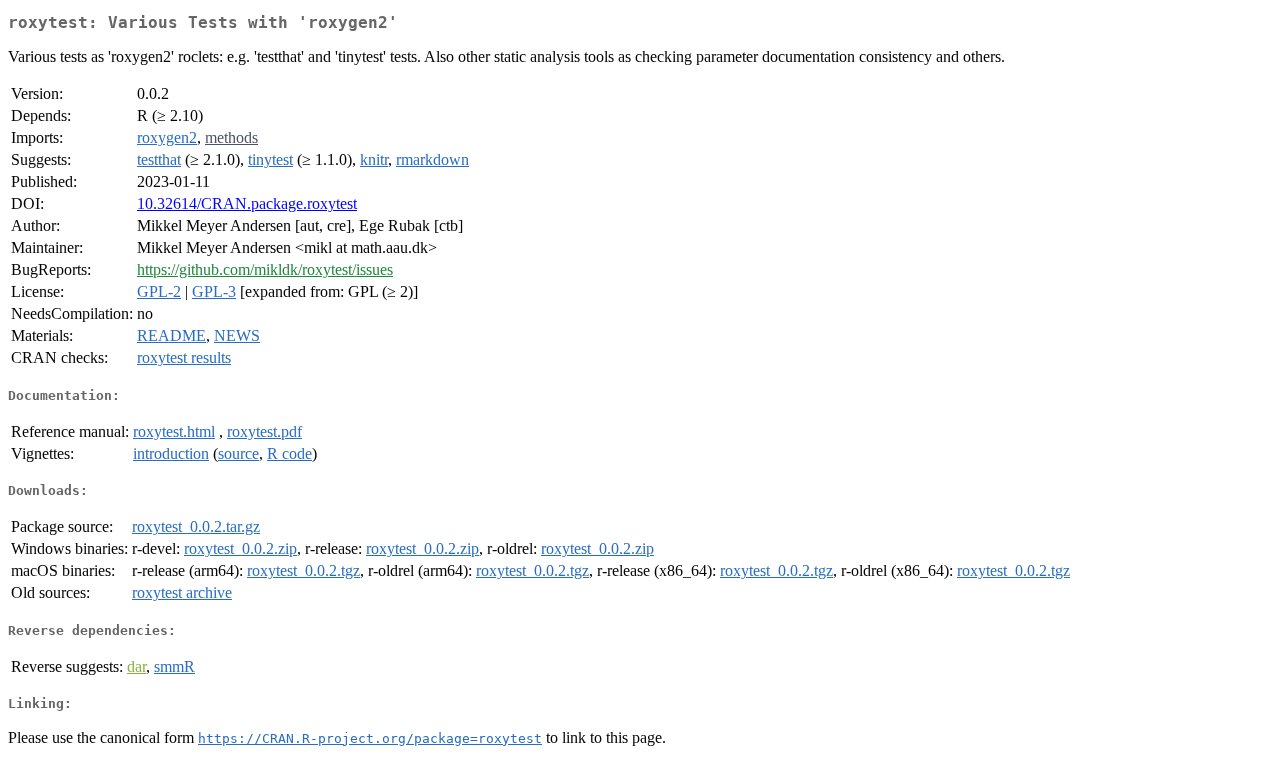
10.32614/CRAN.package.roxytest (247, 203)
